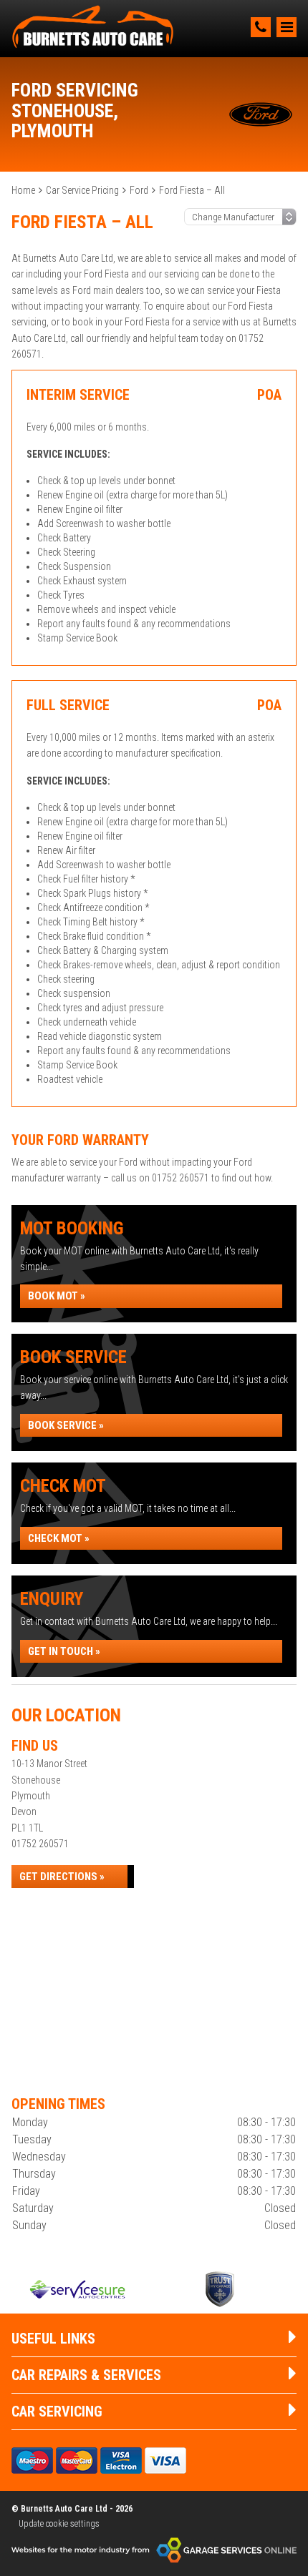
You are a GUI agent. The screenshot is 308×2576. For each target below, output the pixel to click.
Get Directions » (62, 1877)
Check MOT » (59, 1538)
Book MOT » (57, 1296)
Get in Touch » (64, 1651)
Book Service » (66, 1425)
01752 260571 (40, 1844)
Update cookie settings (59, 2524)
